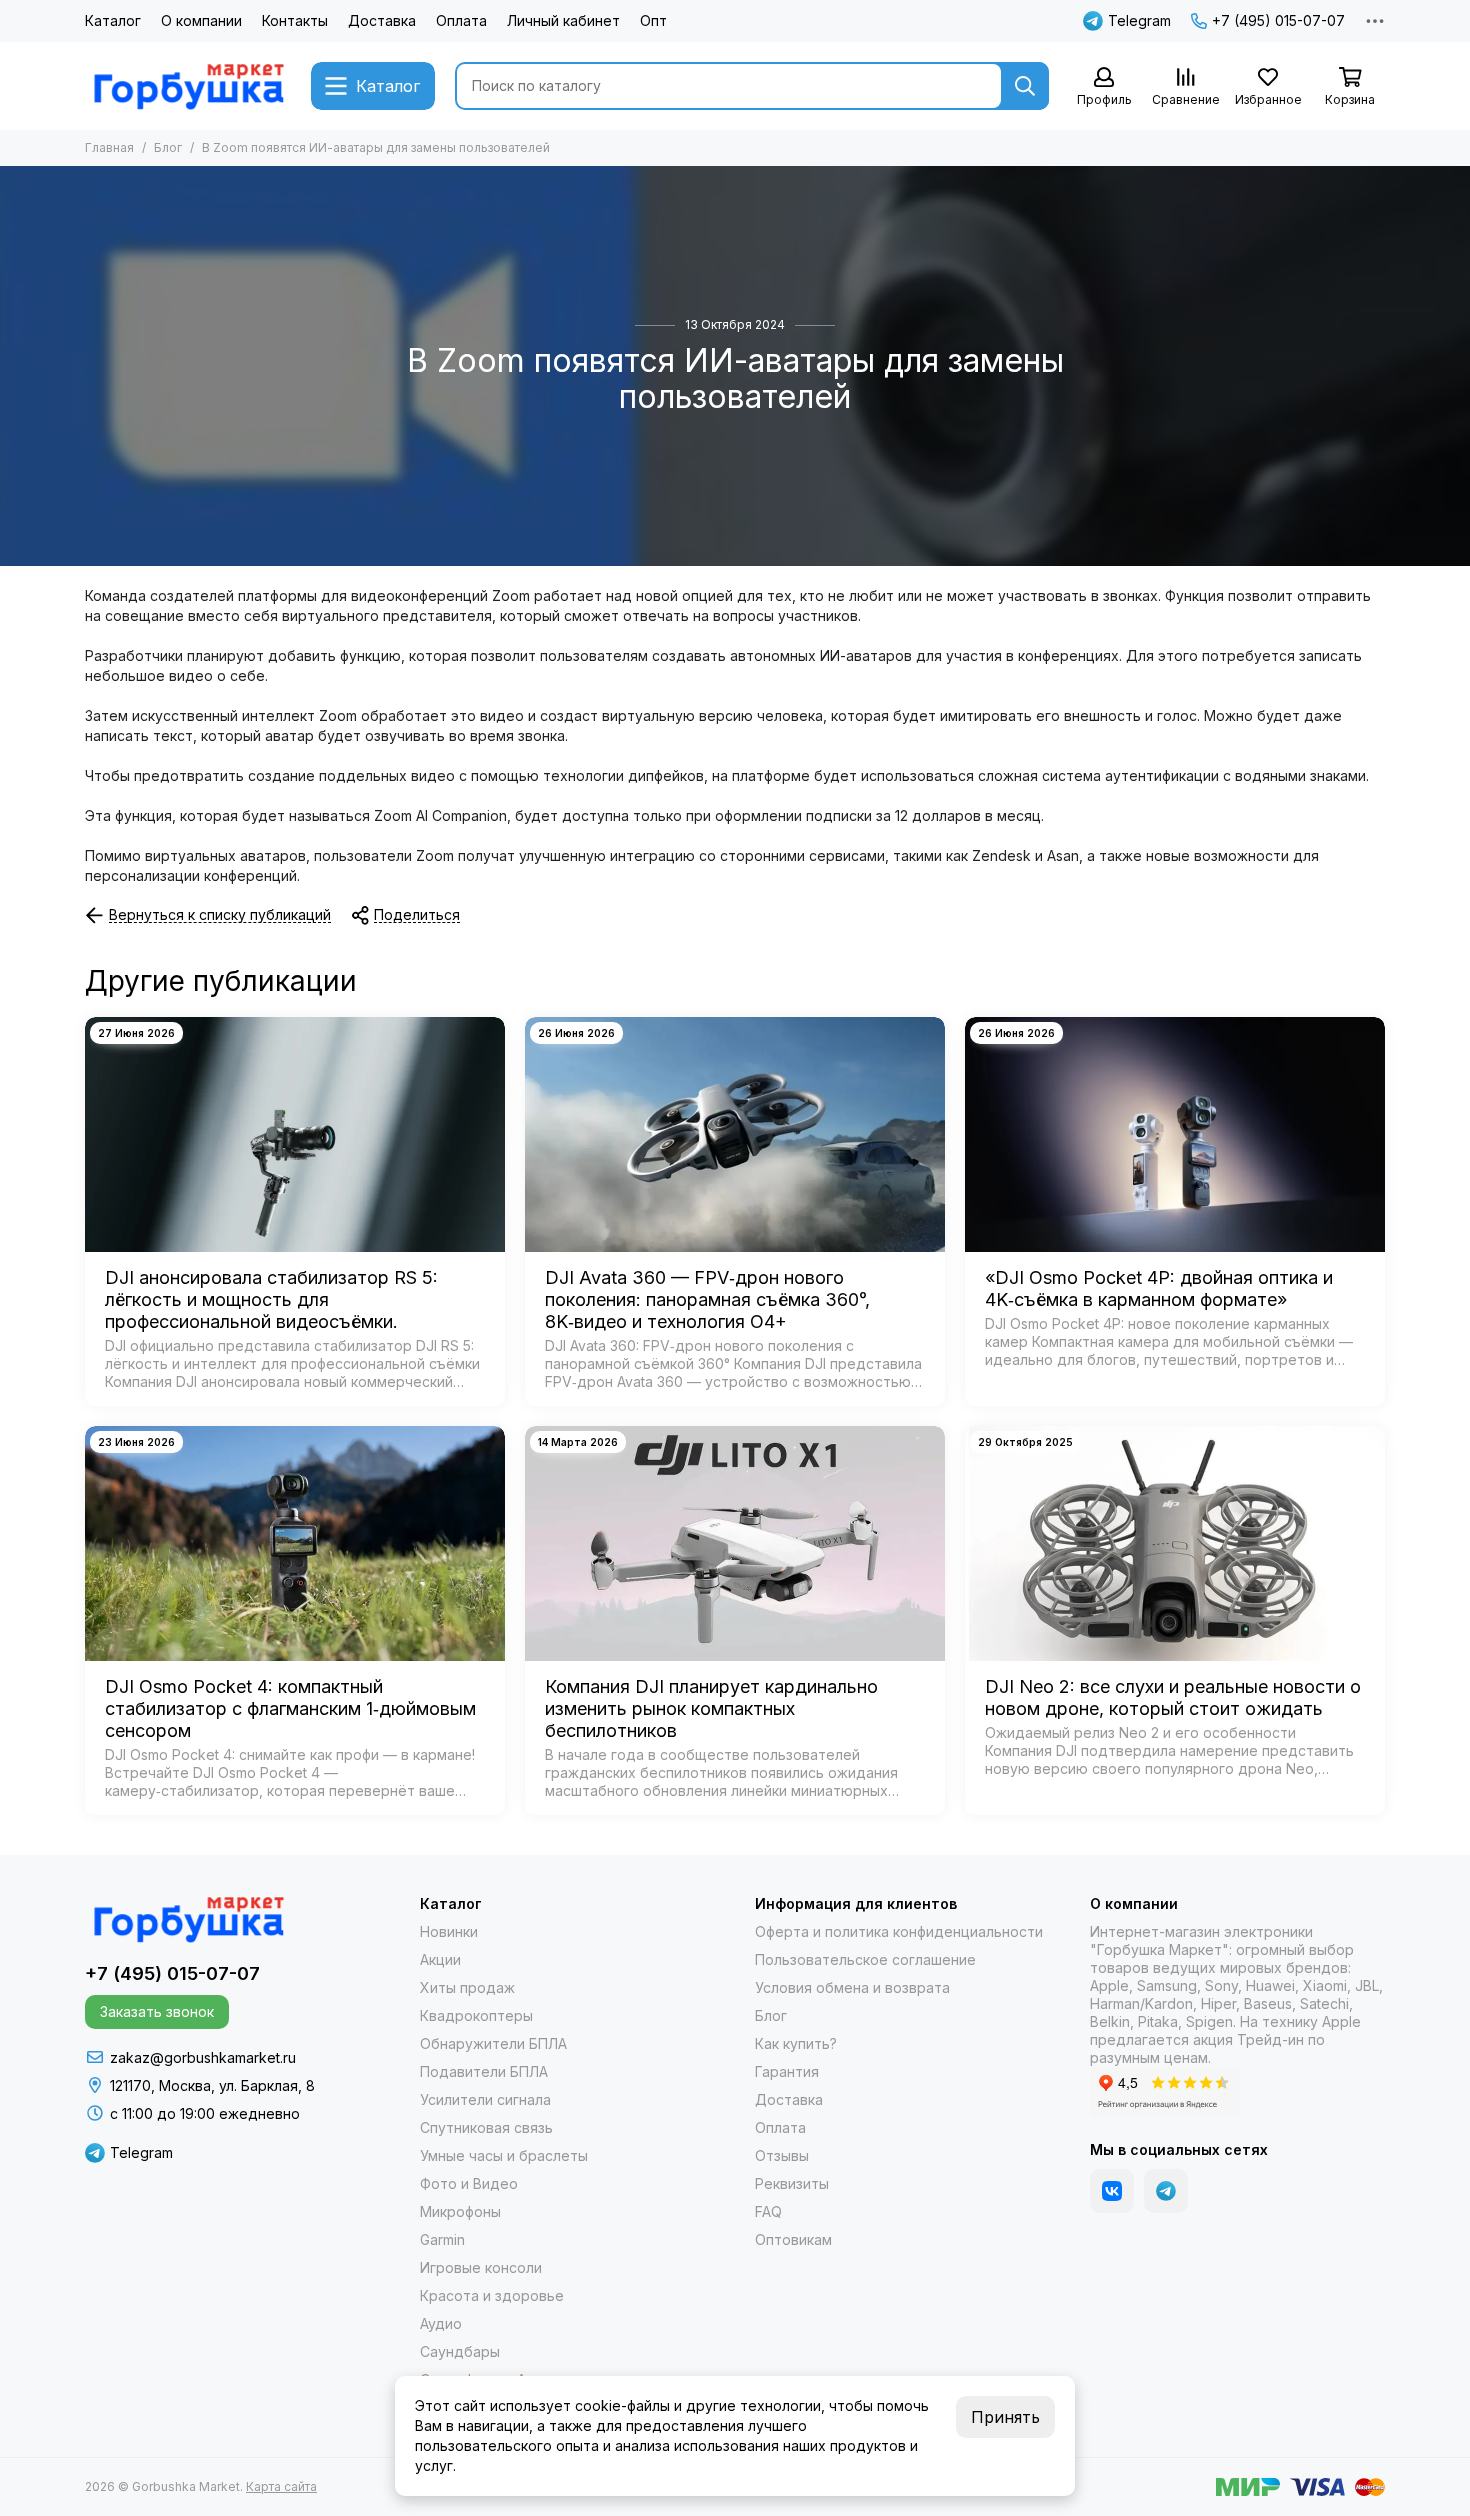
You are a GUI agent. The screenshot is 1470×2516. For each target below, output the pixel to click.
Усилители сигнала (485, 2099)
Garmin (442, 2239)
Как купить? (796, 2043)
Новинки (449, 1931)
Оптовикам (793, 2239)
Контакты (295, 20)
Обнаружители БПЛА (493, 2043)
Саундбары (460, 2351)
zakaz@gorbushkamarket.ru (203, 2057)
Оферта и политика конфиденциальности (899, 1931)
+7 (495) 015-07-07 (1278, 20)
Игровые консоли (481, 2267)
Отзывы (782, 2155)
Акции (440, 1959)
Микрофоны (460, 2211)
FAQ (768, 2211)
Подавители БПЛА (484, 2071)
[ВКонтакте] (1112, 2191)
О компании (201, 20)
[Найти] (1025, 86)
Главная (109, 147)
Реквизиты (792, 2183)
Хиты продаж (467, 1987)
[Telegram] (1166, 2191)
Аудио (441, 2323)
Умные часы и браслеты (504, 2155)
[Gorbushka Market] (188, 86)
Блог (168, 147)
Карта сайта (281, 2486)
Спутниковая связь (486, 2127)
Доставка (382, 20)
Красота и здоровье (492, 2295)
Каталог (113, 20)
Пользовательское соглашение (865, 1959)
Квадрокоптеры (476, 2015)
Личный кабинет (563, 20)
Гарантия (787, 2071)
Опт (653, 20)
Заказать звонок (157, 2011)
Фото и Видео (469, 2183)
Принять (1005, 2417)
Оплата (461, 20)
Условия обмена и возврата (852, 1987)
